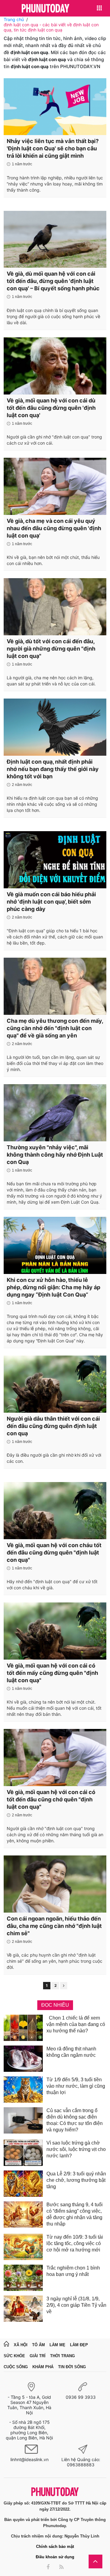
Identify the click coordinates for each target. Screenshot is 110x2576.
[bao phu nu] (46, 9)
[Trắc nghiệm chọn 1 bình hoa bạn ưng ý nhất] (23, 2278)
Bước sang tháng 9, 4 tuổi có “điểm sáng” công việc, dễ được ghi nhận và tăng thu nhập (75, 2214)
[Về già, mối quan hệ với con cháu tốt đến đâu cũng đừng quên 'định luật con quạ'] (55, 1510)
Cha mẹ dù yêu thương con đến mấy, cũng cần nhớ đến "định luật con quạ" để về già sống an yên (55, 1028)
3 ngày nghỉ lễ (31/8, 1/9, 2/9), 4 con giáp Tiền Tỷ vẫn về (76, 2305)
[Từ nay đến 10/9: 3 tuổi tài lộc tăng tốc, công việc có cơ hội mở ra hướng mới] (23, 2247)
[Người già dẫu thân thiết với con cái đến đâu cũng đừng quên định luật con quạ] (55, 1384)
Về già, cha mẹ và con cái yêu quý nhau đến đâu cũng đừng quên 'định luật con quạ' (54, 528)
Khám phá (43, 2367)
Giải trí (38, 2356)
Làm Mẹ (57, 2345)
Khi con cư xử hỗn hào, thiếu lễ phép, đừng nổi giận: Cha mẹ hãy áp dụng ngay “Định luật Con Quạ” (53, 1287)
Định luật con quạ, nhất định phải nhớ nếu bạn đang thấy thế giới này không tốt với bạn (53, 769)
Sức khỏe (14, 2356)
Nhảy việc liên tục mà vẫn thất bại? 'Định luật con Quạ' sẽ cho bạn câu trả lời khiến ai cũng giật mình (53, 148)
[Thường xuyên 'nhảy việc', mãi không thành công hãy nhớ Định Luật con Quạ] (55, 1113)
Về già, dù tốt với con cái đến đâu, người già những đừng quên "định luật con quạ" (51, 649)
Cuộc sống (16, 2367)
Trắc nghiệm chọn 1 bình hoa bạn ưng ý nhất (73, 2271)
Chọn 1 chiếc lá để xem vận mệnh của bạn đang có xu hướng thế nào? (76, 2024)
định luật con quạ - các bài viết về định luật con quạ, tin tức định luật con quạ (51, 27)
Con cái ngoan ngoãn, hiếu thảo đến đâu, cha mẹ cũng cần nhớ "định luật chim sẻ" (54, 1926)
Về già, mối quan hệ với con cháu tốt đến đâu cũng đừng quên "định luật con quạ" (54, 1552)
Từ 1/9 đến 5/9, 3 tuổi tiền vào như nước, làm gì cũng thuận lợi (76, 2086)
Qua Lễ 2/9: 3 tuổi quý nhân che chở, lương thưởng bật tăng (76, 2180)
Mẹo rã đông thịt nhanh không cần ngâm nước (71, 2052)
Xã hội (21, 2345)
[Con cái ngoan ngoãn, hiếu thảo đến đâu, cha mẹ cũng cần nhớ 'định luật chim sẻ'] (55, 1884)
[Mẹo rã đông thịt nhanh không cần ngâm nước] (23, 2059)
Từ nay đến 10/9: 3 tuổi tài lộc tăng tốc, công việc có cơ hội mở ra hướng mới (75, 2243)
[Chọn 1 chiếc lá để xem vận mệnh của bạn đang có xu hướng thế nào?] (23, 2028)
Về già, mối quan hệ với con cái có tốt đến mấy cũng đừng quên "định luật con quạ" (52, 1673)
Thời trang (62, 2356)
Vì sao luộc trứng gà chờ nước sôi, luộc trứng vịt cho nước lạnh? (76, 2149)
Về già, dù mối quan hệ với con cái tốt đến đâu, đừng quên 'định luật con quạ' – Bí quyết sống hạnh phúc (53, 281)
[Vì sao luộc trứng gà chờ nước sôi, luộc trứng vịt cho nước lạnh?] (23, 2153)
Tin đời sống (72, 2367)
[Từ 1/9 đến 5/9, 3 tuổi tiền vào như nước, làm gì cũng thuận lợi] (23, 2090)
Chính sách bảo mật (55, 2547)
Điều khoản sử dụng (55, 2557)
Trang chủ (14, 19)
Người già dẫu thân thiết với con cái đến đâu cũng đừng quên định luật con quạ (53, 1426)
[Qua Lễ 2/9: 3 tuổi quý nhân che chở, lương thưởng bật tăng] (23, 2184)
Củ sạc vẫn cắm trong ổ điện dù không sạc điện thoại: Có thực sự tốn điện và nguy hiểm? (75, 2120)
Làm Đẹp (79, 2345)
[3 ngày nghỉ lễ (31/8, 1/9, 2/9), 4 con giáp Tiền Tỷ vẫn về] (23, 2309)
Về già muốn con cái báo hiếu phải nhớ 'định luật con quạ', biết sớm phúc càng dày (51, 902)
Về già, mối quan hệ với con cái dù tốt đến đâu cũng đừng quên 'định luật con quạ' (51, 408)
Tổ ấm (38, 2345)
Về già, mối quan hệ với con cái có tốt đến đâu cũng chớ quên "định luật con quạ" (51, 1799)
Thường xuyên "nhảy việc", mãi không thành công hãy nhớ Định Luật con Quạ (55, 1155)
